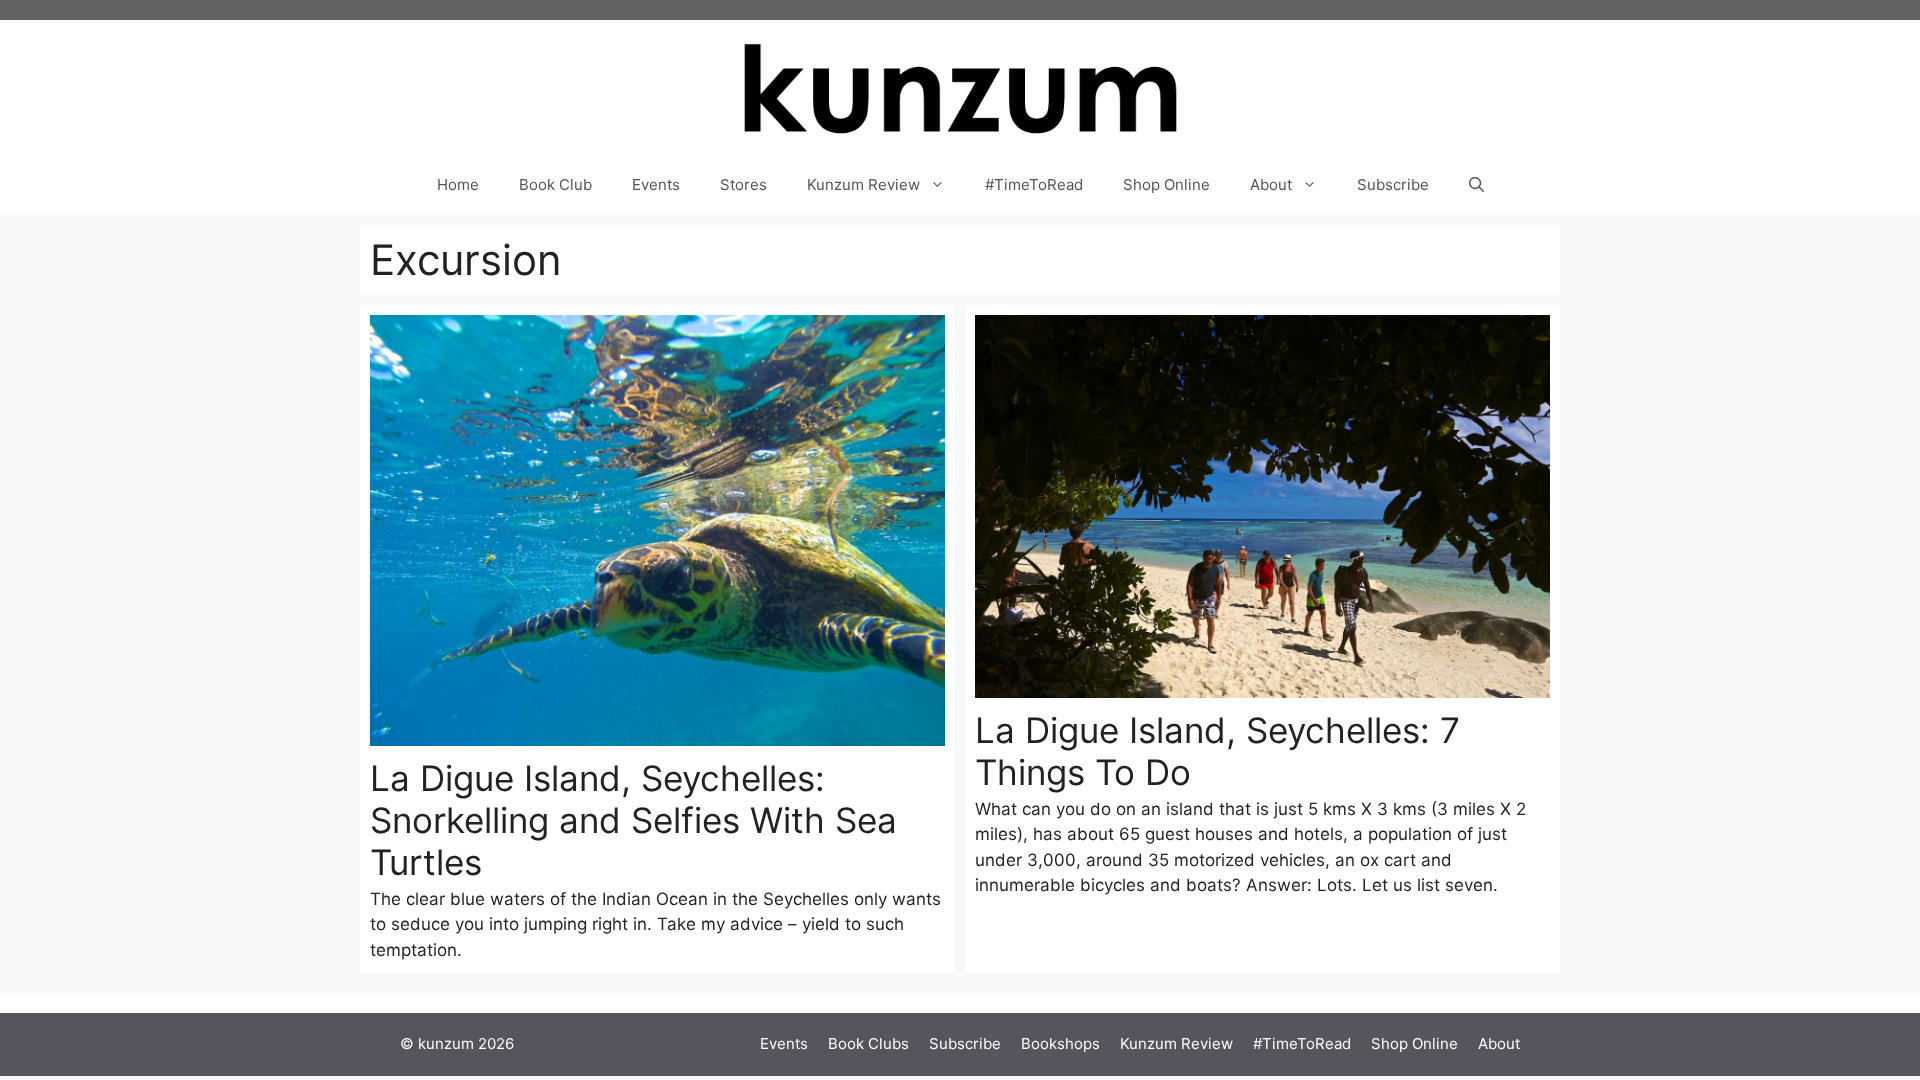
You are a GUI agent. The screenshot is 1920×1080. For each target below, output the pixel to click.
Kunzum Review (863, 184)
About (1271, 184)
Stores (743, 184)
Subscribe (1393, 184)
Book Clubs (868, 1043)
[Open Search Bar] (1476, 185)
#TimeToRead (1034, 184)
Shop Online (1166, 184)
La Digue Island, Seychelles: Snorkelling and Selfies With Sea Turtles (633, 820)
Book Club (555, 184)
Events (656, 184)
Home (458, 184)
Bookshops (1060, 1043)
